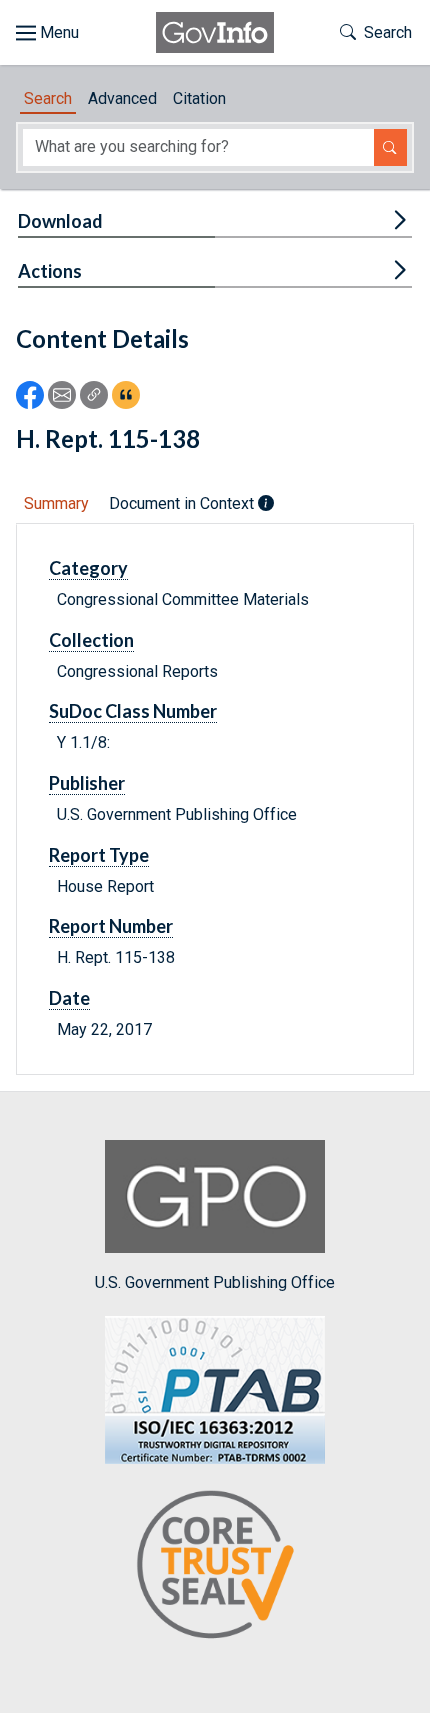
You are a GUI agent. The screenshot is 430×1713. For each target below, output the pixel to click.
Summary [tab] (56, 503)
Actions (50, 271)
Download (60, 221)
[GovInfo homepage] (215, 32)
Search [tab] (48, 98)
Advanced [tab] (122, 98)
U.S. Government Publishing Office (215, 1282)
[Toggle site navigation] (47, 33)
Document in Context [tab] (183, 503)
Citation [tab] (199, 98)
